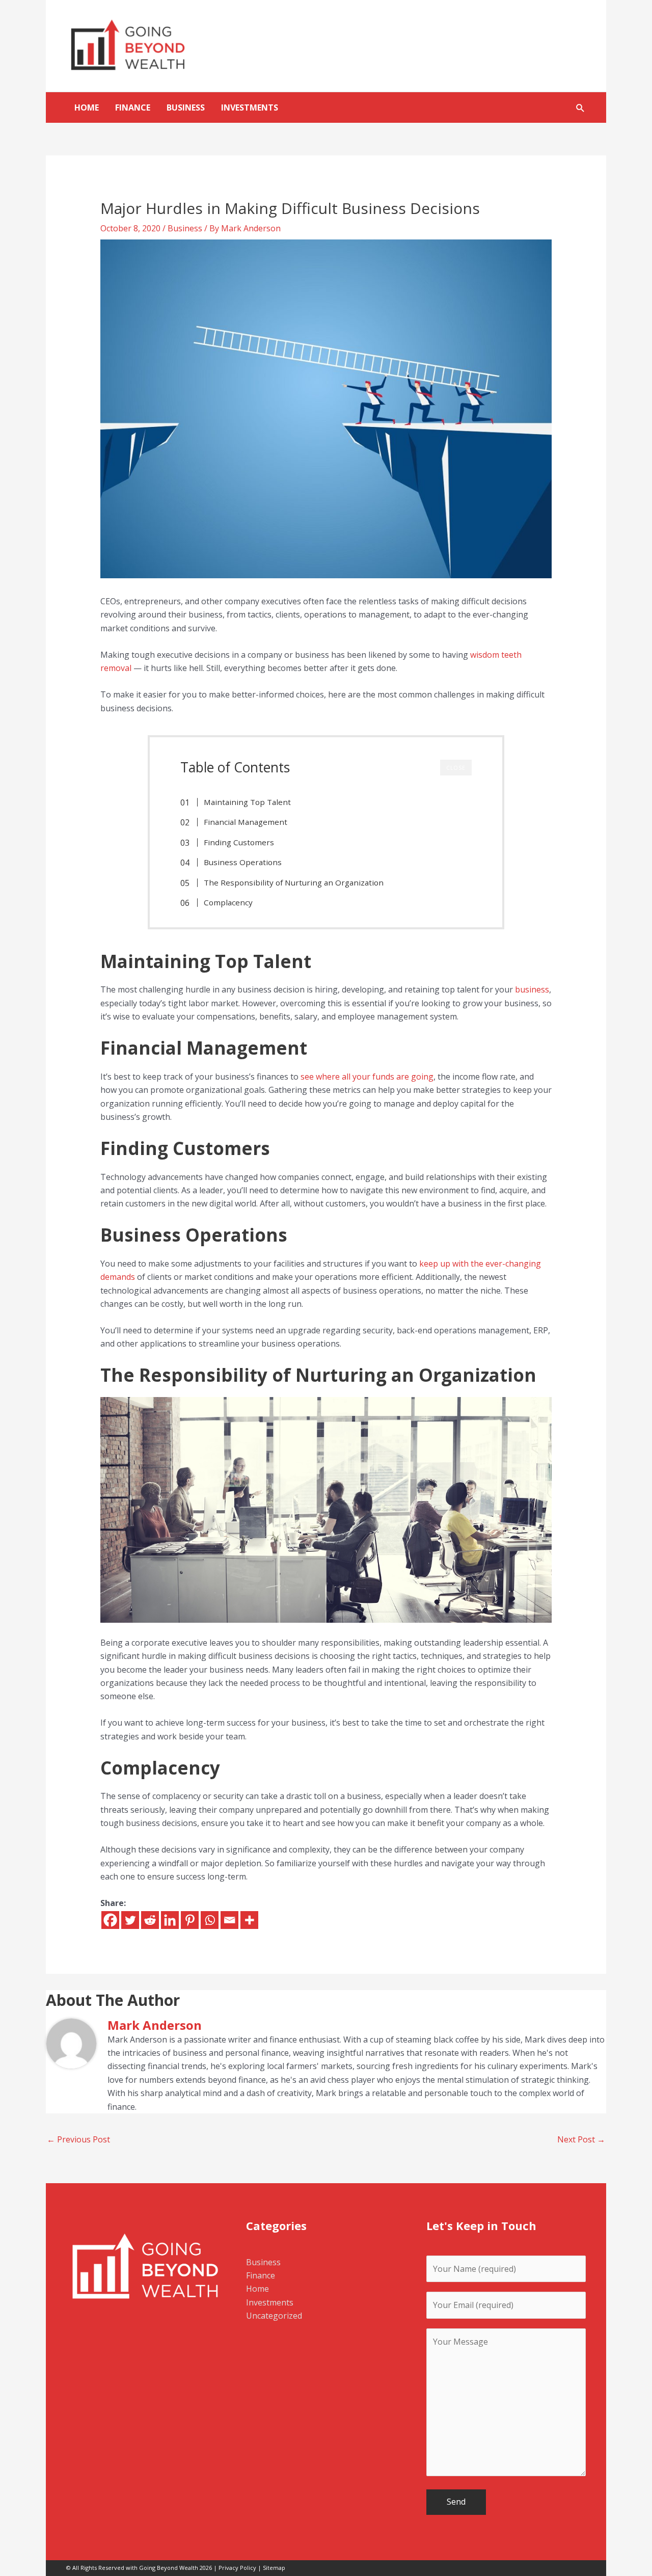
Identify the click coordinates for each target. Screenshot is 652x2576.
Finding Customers (239, 842)
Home (87, 108)
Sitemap (274, 2568)
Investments (250, 108)
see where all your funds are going (367, 1077)
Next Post (581, 2139)
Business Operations (243, 862)
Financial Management (246, 822)
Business (186, 108)
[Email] (229, 1920)
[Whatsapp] (210, 1920)
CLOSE (456, 768)
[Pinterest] (190, 1920)
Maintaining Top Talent (247, 802)
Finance (133, 108)
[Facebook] (110, 1920)
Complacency (228, 902)
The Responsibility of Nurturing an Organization (294, 882)
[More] (249, 1920)
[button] (580, 108)
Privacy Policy (237, 2568)
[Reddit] (150, 1920)
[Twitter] (130, 1920)
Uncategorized (274, 2316)
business (532, 989)
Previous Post (78, 2139)
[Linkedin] (170, 1920)
